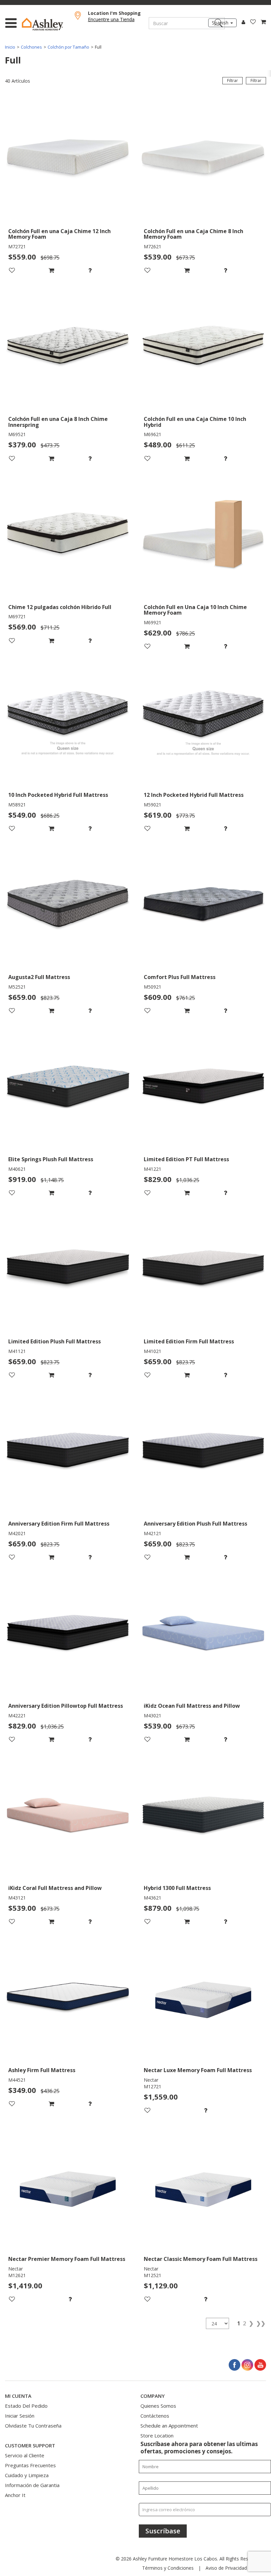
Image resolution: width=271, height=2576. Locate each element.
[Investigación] (107, 270)
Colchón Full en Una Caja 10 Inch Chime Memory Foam (195, 610)
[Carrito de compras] (261, 22)
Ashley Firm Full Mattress (42, 2070)
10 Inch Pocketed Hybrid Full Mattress (58, 795)
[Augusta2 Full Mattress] (68, 905)
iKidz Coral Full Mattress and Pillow (55, 1888)
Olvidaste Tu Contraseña (33, 2426)
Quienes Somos (158, 2406)
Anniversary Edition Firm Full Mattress (59, 1524)
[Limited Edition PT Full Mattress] (203, 1087)
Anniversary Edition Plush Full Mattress (195, 1524)
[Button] (11, 23)
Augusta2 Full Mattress (39, 977)
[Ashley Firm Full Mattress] (68, 1998)
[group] (107, 270)
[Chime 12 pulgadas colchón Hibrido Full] (68, 535)
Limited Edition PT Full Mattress (186, 1160)
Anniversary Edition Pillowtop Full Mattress (66, 1706)
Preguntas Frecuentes (30, 2465)
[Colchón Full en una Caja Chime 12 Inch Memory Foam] (68, 159)
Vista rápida (68, 216)
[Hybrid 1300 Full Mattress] (203, 1816)
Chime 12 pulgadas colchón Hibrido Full (60, 607)
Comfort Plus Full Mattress (180, 977)
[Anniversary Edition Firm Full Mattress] (68, 1452)
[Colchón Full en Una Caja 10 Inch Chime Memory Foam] (203, 535)
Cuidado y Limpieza (27, 2475)
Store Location (157, 2435)
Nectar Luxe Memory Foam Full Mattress (198, 2070)
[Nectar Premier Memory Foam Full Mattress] (68, 2187)
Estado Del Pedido (26, 2406)
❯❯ (261, 2323)
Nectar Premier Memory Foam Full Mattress (67, 2259)
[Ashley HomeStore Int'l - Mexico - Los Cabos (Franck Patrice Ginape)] (47, 24)
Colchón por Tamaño (68, 47)
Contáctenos (155, 2416)
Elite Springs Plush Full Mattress (51, 1160)
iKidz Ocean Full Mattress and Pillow (192, 1706)
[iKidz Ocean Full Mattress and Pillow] (203, 1634)
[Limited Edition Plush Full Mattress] (68, 1269)
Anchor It (15, 2495)
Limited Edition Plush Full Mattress (55, 1342)
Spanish (221, 23)
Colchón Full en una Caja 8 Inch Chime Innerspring (58, 422)
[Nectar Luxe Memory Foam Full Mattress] (203, 1998)
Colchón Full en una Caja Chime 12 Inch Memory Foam (59, 234)
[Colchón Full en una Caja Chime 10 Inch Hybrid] (203, 347)
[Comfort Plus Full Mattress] (203, 905)
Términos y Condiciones (168, 2568)
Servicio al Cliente (25, 2455)
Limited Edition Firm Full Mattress (189, 1342)
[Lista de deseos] (251, 22)
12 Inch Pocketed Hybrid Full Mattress (194, 795)
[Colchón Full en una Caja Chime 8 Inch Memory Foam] (203, 159)
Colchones (31, 47)
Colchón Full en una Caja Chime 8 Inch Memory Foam (194, 234)
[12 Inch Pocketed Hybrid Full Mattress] (203, 723)
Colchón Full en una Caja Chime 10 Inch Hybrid (195, 422)
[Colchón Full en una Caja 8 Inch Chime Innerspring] (68, 347)
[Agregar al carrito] (68, 270)
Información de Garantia (32, 2485)
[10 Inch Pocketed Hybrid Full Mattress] (68, 723)
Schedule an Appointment (169, 2426)
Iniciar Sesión (20, 2416)
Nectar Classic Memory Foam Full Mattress (201, 2259)
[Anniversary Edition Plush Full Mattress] (203, 1452)
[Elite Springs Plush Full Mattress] (68, 1087)
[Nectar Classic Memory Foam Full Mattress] (203, 2187)
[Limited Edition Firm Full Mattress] (203, 1269)
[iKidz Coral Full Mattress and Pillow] (68, 1816)
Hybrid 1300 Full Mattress (177, 1888)
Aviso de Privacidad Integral (235, 2568)
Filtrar (256, 81)
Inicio (10, 47)
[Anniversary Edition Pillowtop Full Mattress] (68, 1634)
